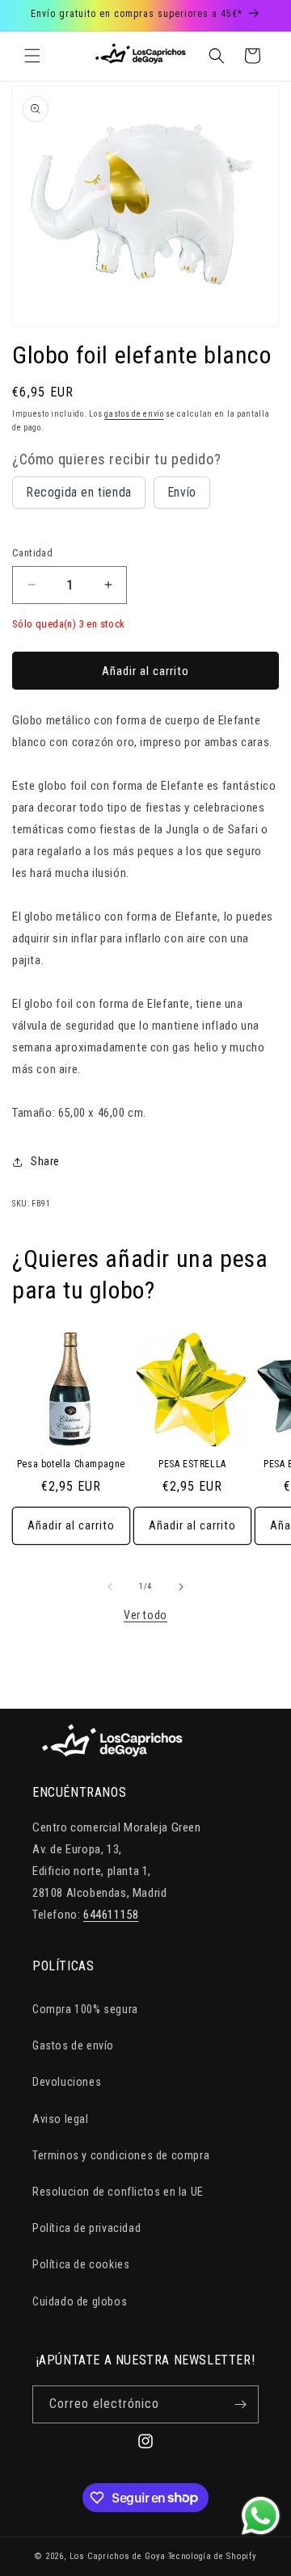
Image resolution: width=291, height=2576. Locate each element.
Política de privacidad (86, 2228)
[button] (32, 56)
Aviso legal (61, 2119)
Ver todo (145, 1615)
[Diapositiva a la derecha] (181, 1587)
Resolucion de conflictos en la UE (118, 2192)
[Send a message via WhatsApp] (261, 2516)
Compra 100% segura (85, 2009)
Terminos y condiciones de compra (121, 2155)
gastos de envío (134, 414)
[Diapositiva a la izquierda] (110, 1587)
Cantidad (32, 553)
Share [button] (45, 1161)
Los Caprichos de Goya (118, 2556)
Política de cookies (81, 2264)
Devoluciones (67, 2082)
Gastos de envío (73, 2045)
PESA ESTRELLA (192, 1464)
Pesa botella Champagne (71, 1464)
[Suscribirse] (240, 2404)
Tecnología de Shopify (213, 2556)
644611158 (111, 1915)
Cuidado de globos (80, 2301)
